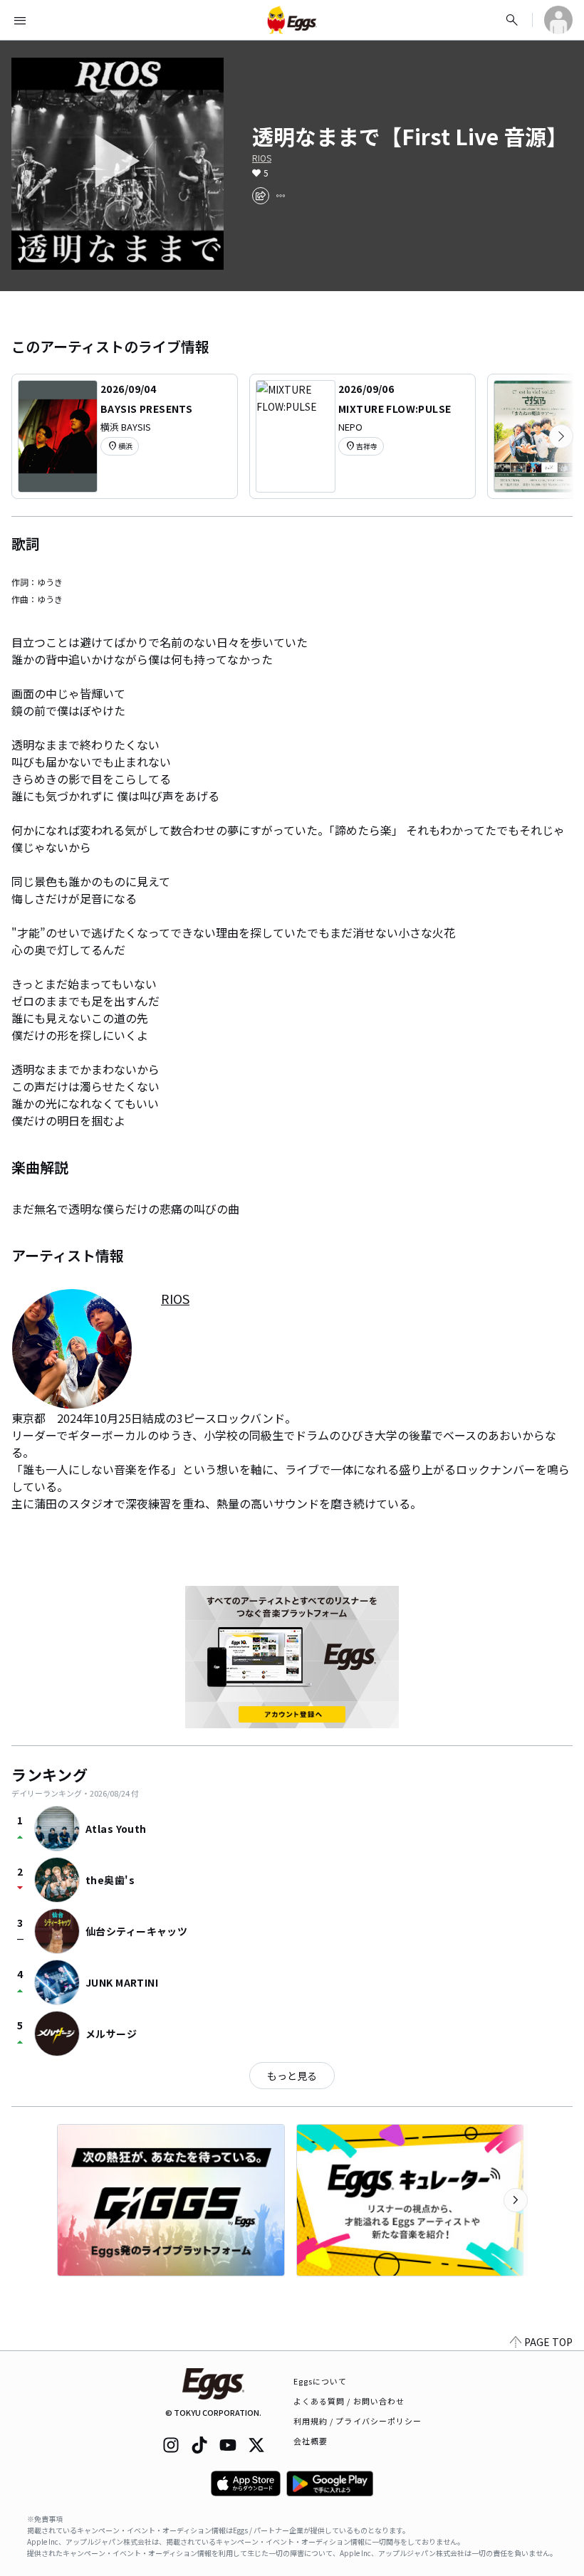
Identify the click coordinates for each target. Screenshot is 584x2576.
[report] (281, 196)
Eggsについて (320, 2381)
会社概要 (311, 2441)
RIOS (262, 158)
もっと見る (292, 2076)
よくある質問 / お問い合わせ (349, 2401)
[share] (261, 196)
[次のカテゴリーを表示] (561, 436)
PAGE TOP (548, 2342)
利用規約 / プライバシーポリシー (358, 2421)
